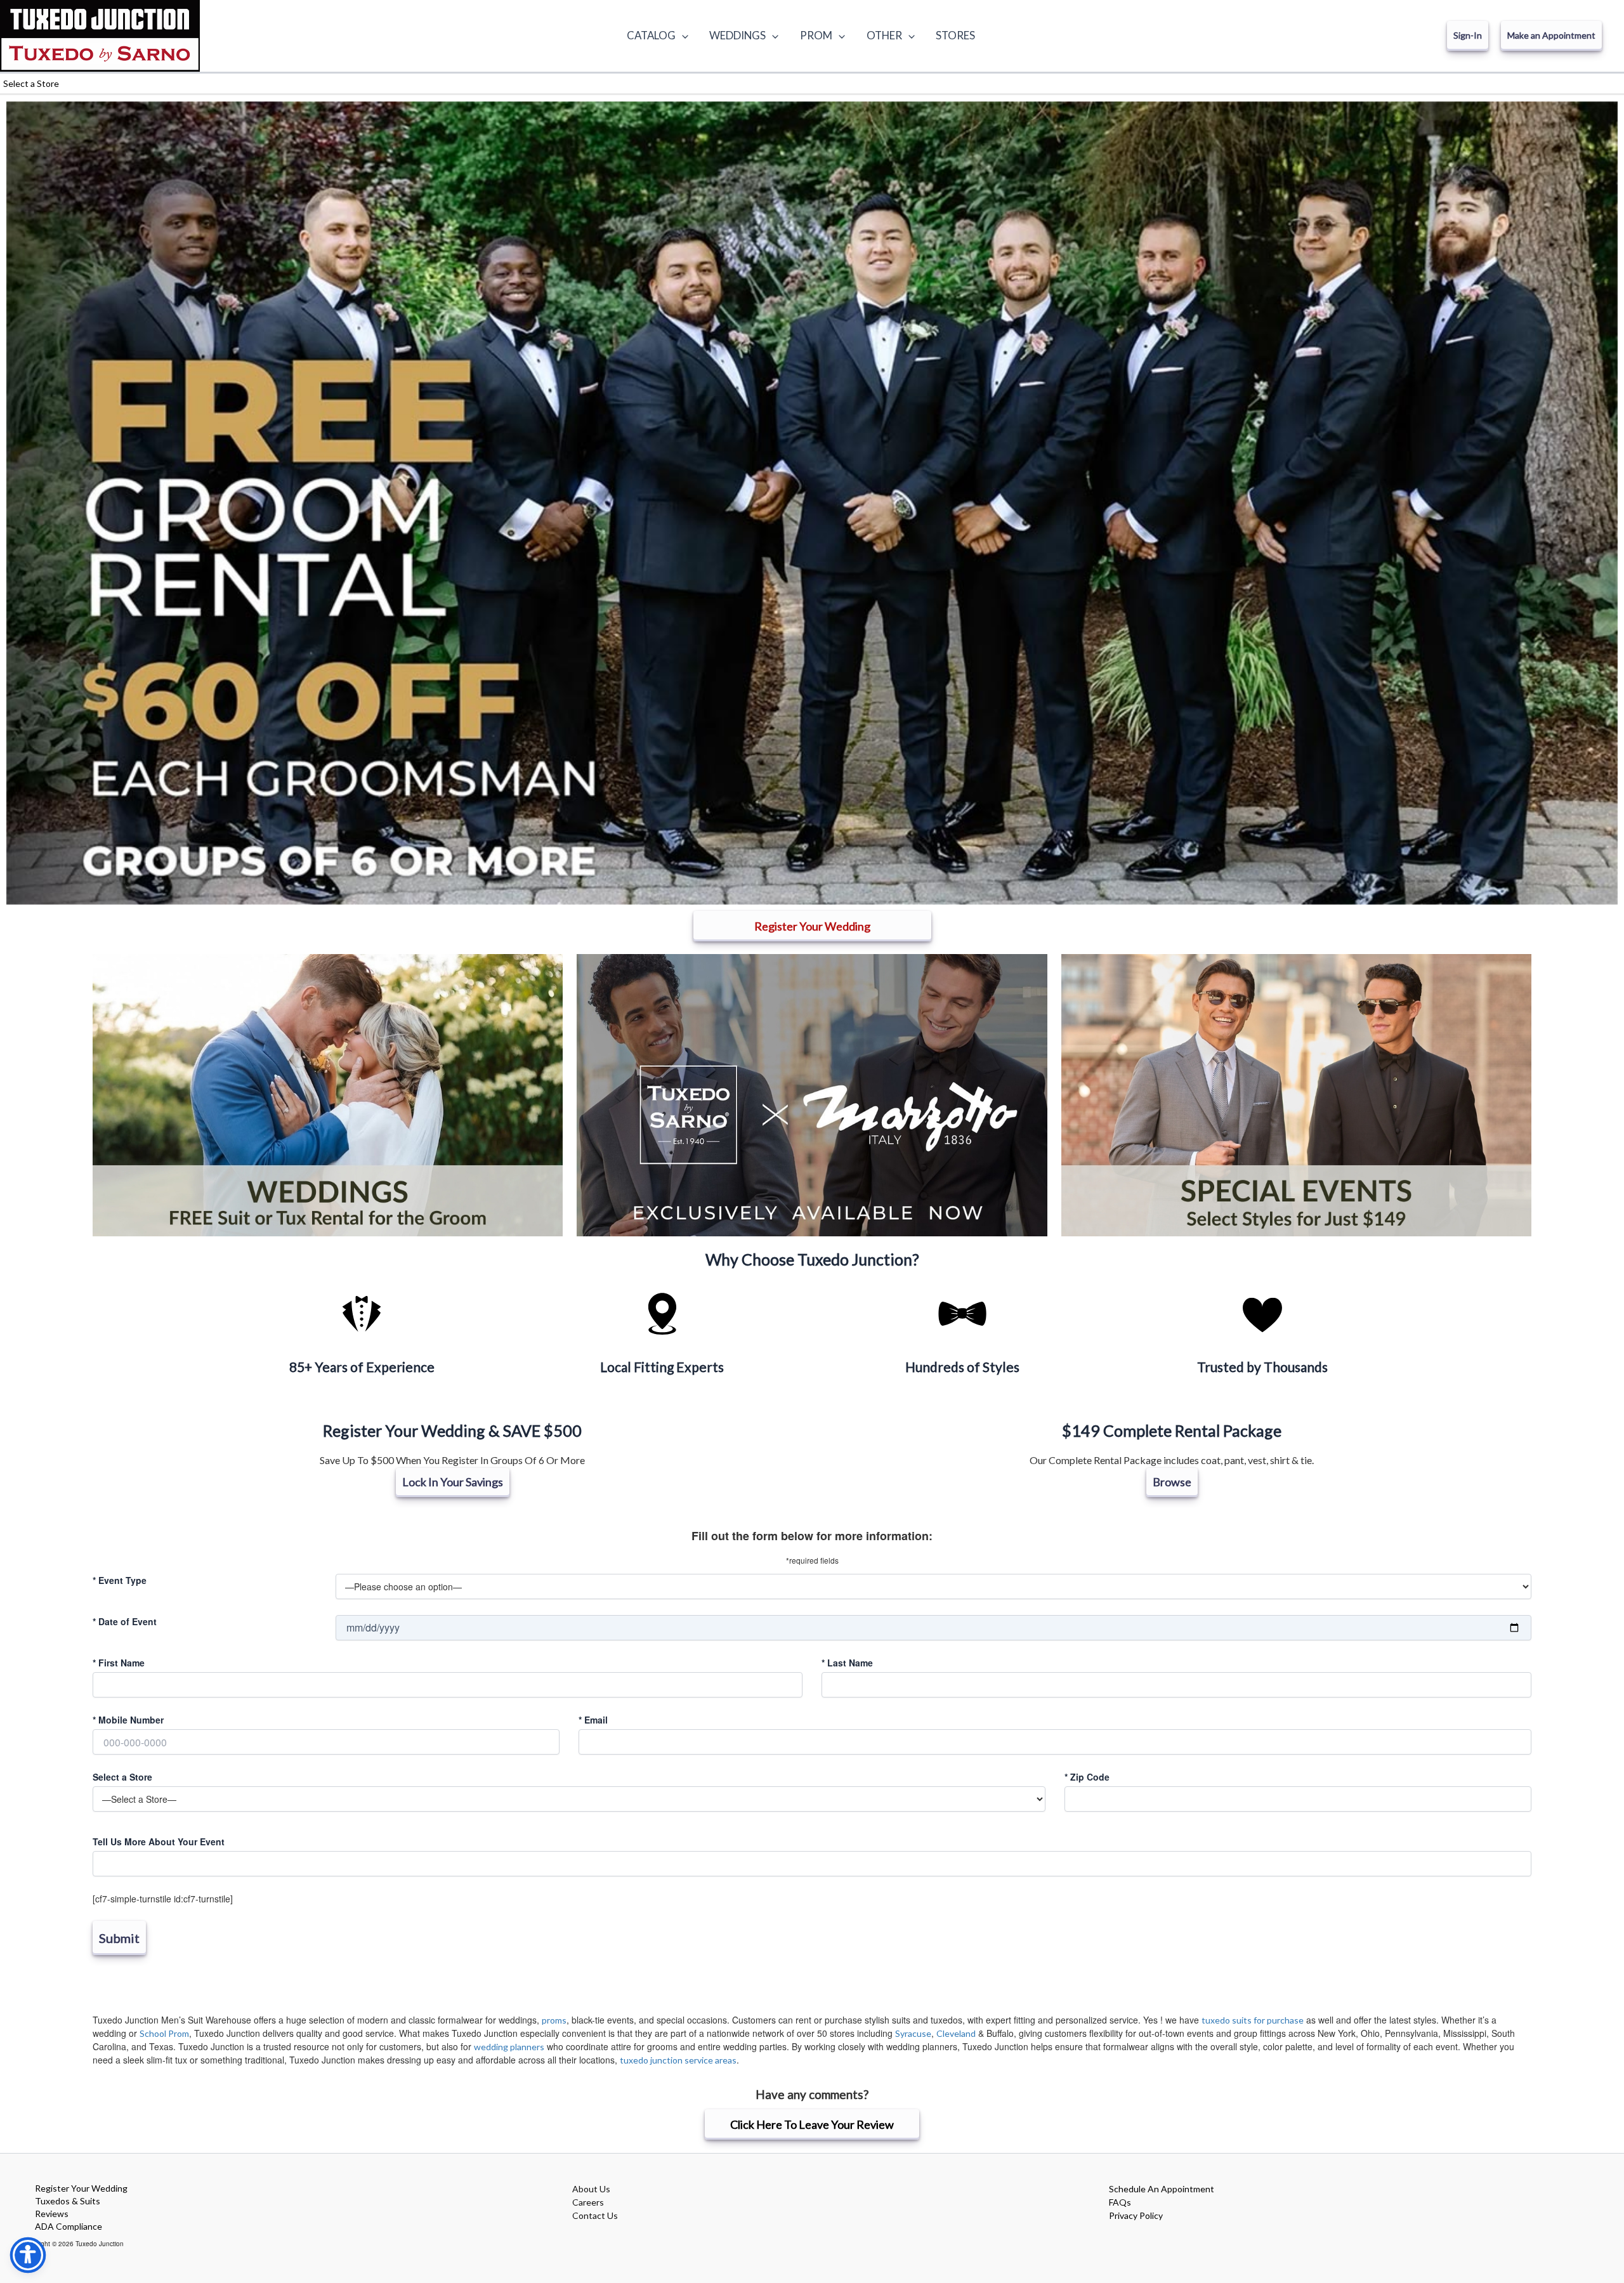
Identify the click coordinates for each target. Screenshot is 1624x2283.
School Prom (164, 2033)
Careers (588, 2202)
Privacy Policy (1136, 2215)
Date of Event (125, 1621)
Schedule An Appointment (1162, 2189)
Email (593, 1720)
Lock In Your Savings (453, 1482)
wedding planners (509, 2047)
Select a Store (122, 1777)
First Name (119, 1663)
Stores (955, 35)
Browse (1172, 1482)
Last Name (847, 1663)
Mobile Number (128, 1720)
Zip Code (1087, 1777)
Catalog (651, 35)
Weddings (737, 35)
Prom (816, 35)
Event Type (120, 1580)
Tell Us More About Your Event (159, 1841)
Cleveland (956, 2033)
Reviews (52, 2214)
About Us (591, 2189)
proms (554, 2020)
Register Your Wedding (81, 2188)
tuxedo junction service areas (678, 2060)
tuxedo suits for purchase (1253, 2020)
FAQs (1120, 2202)
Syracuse (913, 2033)
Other (884, 35)
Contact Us (595, 2215)
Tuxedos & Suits (68, 2201)
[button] (682, 36)
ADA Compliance (69, 2226)
